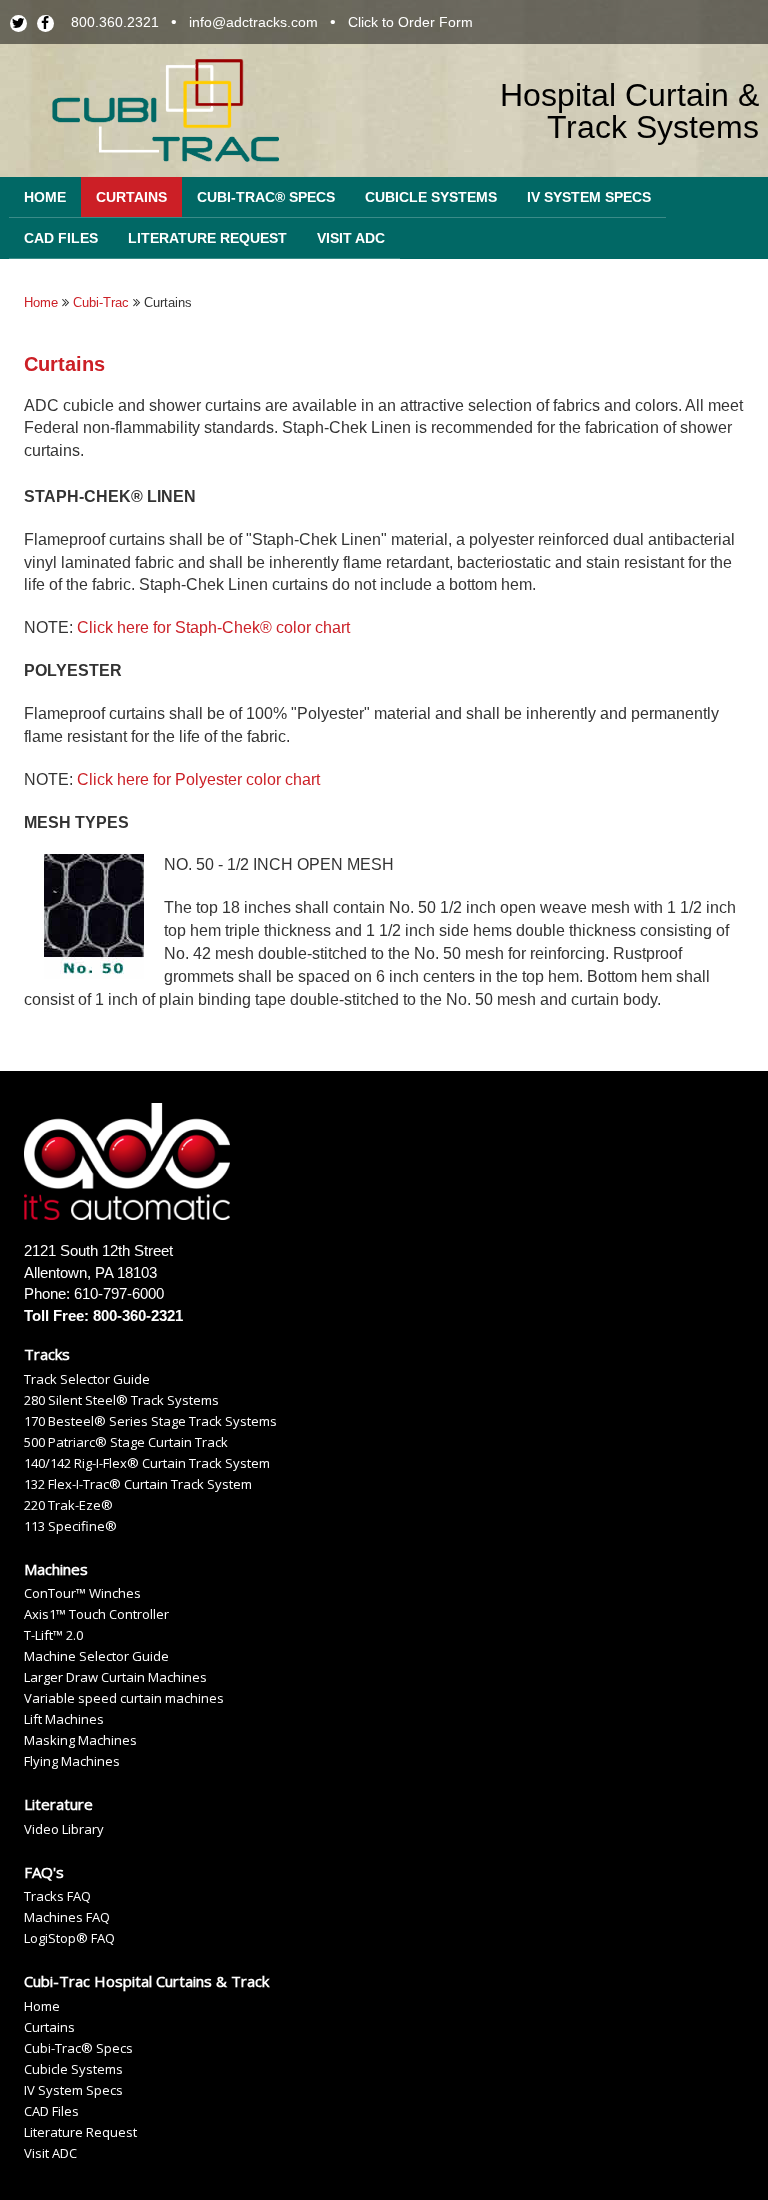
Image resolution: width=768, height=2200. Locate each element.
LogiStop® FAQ (69, 1938)
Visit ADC (351, 238)
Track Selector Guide (87, 1379)
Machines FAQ (67, 1917)
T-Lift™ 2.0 (53, 1635)
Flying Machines (72, 1761)
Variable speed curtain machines (124, 1698)
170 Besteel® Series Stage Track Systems (150, 1421)
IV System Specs (589, 197)
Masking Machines (80, 1740)
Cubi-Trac (101, 302)
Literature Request (207, 238)
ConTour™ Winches (82, 1593)
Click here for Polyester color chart (198, 779)
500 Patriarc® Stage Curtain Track (126, 1442)
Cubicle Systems (431, 197)
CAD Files (61, 238)
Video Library (64, 1829)
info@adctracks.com (253, 22)
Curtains (131, 197)
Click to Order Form (410, 22)
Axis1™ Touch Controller (96, 1614)
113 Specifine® (70, 1526)
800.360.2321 (115, 22)
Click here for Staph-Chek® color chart (213, 627)
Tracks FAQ (57, 1896)
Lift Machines (64, 1719)
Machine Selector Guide (96, 1656)
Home (45, 197)
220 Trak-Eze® (68, 1505)
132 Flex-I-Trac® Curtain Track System (138, 1484)
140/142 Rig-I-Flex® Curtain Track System (147, 1463)
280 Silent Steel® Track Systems (121, 1400)
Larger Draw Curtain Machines (115, 1677)
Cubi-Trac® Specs (266, 197)
